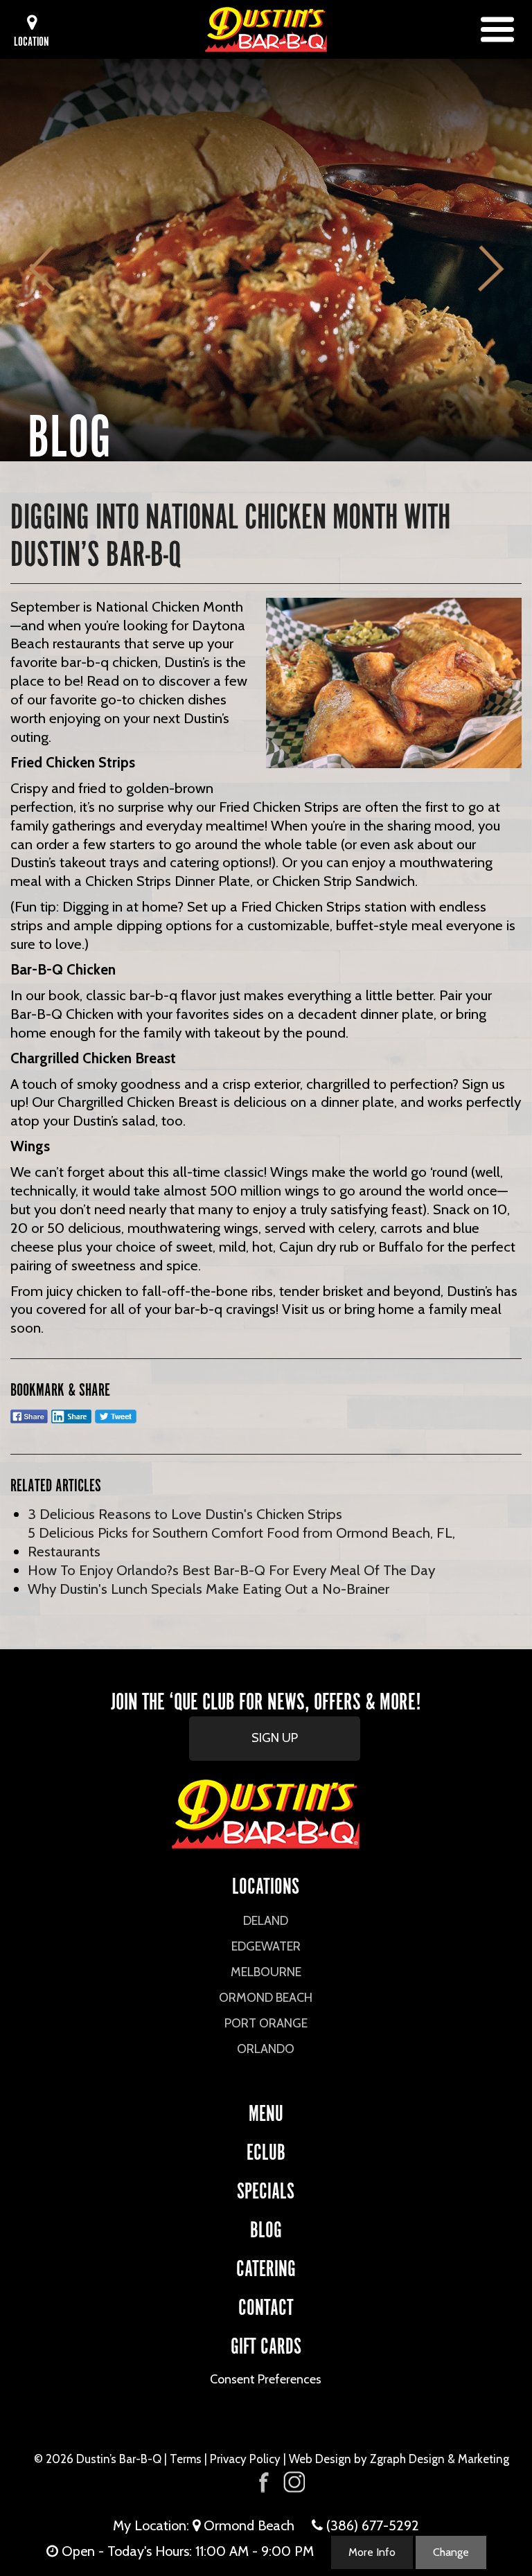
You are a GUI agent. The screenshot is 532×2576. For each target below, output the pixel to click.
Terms (186, 2459)
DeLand (266, 1921)
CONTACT (266, 2305)
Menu (266, 2111)
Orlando (266, 2049)
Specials (266, 2188)
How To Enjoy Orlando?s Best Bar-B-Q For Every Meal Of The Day (231, 1570)
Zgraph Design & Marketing (440, 2459)
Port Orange (266, 2023)
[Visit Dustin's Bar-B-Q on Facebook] (264, 2481)
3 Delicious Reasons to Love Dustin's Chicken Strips (185, 1514)
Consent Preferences (266, 2379)
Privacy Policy (245, 2459)
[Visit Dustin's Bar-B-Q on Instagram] (294, 2482)
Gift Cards (266, 2344)
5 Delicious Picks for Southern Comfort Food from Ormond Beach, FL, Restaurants (241, 1542)
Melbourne (266, 1972)
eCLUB (266, 2150)
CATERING (266, 2266)
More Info (372, 2552)
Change (451, 2552)
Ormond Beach (266, 1998)
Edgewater (266, 1946)
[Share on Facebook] (29, 1422)
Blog (266, 2227)
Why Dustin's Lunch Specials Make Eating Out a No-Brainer (209, 1589)
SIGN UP (275, 1738)
